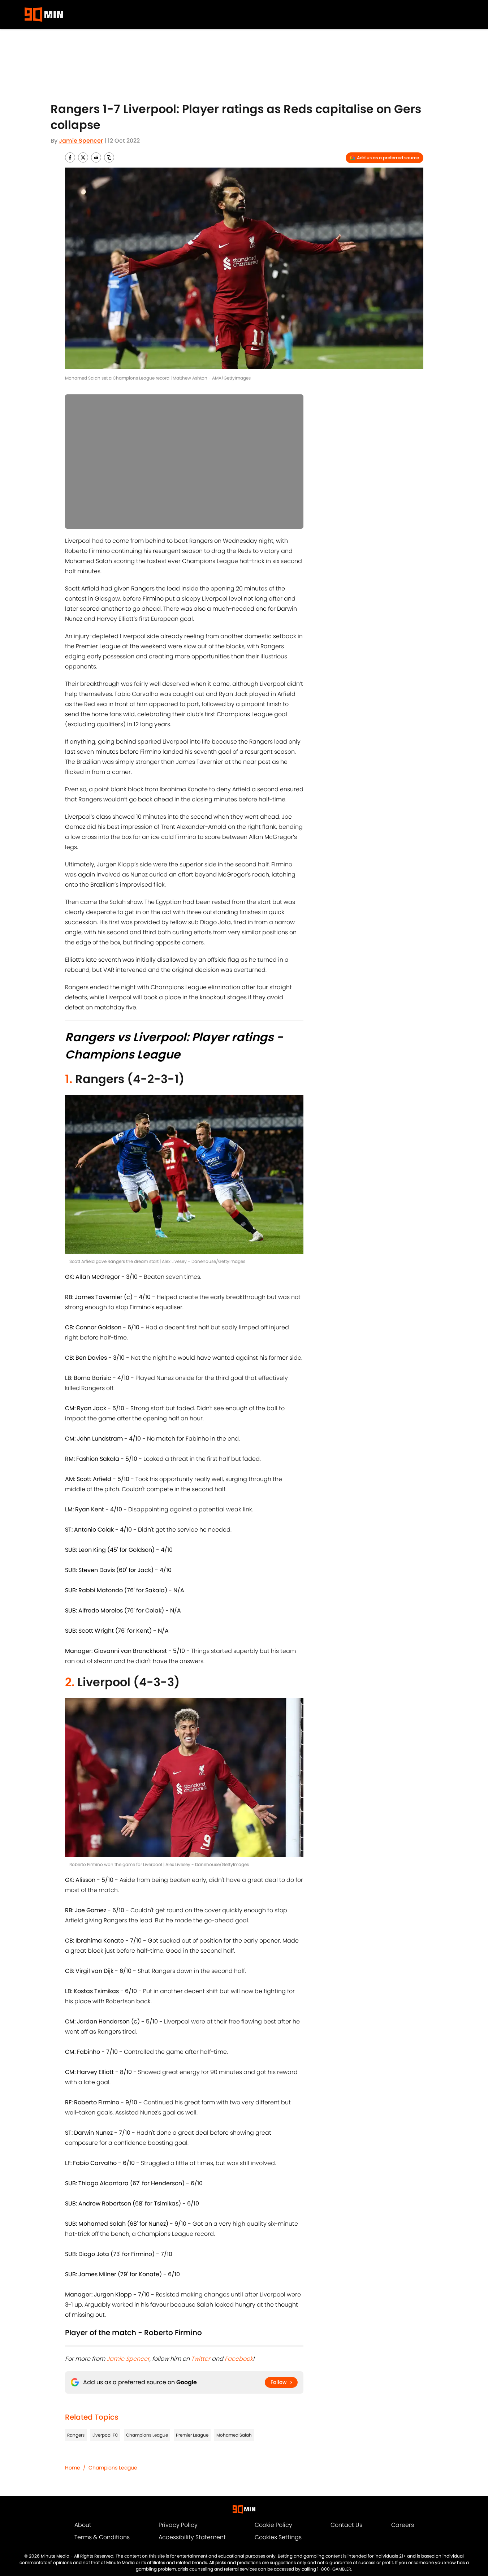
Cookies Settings (278, 2537)
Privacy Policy (178, 2525)
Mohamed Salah (234, 2435)
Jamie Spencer (81, 141)
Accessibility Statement (192, 2537)
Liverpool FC (105, 2435)
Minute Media (55, 2556)
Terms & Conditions (102, 2537)
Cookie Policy (273, 2525)
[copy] (109, 157)
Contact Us (346, 2525)
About (83, 2525)
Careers (403, 2525)
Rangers (76, 2435)
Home (73, 2468)
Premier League (192, 2435)
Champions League (147, 2435)
